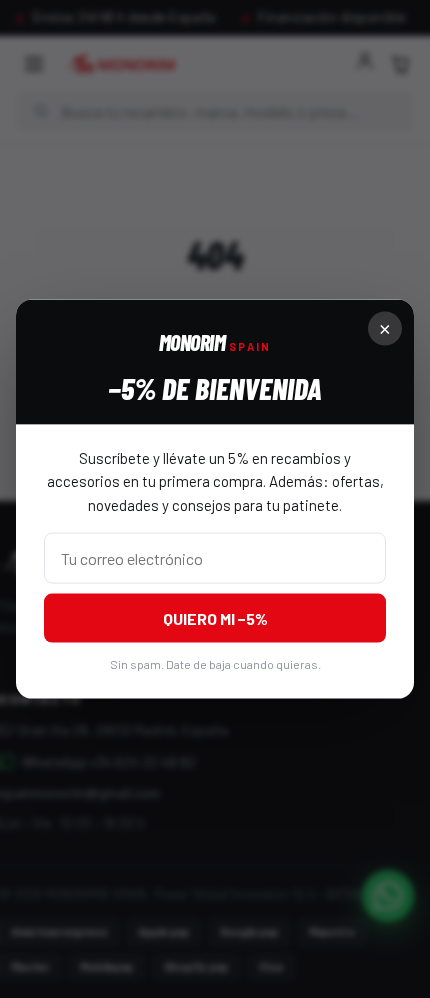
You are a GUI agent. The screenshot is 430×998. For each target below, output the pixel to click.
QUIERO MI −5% (215, 617)
